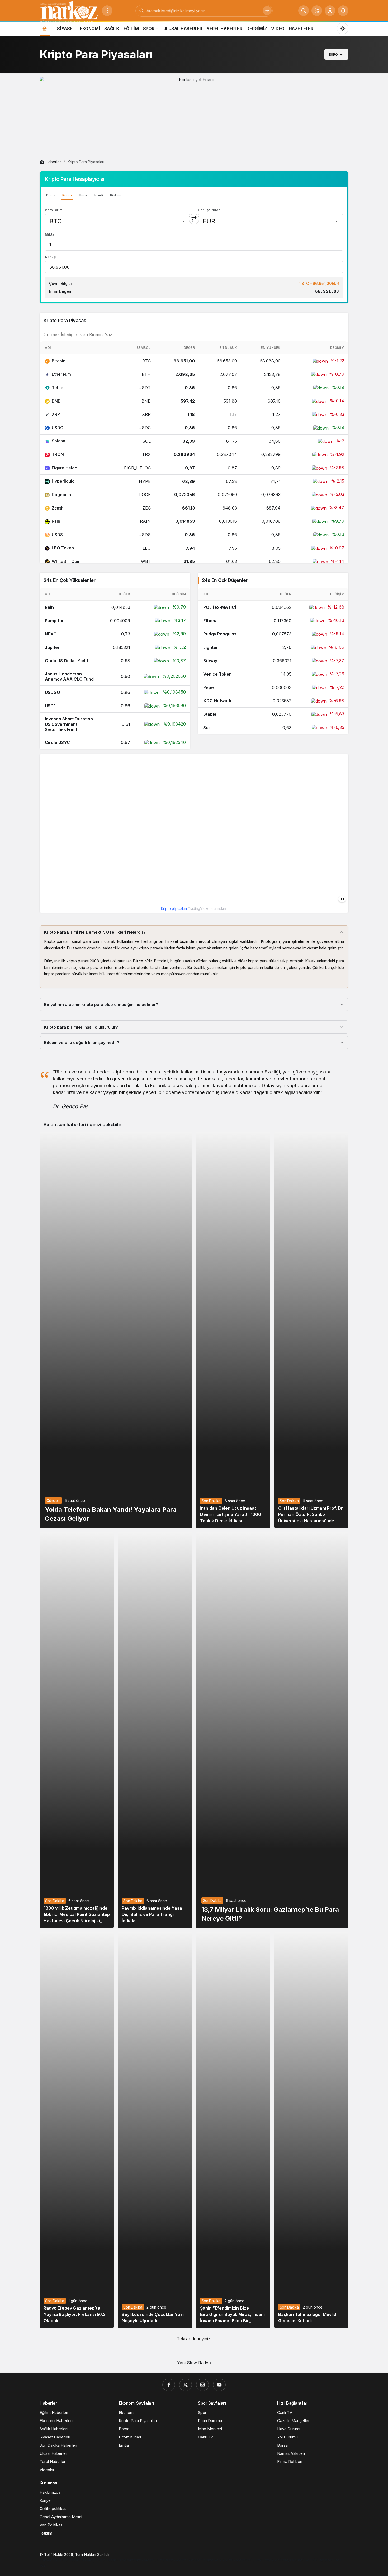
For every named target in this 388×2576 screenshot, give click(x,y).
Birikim (115, 195)
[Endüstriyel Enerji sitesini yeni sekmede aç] (194, 116)
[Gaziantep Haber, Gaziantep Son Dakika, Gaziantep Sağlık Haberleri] (69, 11)
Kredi (99, 195)
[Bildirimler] (343, 11)
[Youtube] (219, 2385)
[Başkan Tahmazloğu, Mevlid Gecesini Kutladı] (311, 2130)
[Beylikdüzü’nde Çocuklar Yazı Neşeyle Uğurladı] (155, 2130)
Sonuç (50, 257)
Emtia (83, 195)
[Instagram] (202, 2385)
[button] (317, 11)
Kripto (67, 195)
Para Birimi (54, 210)
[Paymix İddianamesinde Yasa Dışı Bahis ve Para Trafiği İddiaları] (155, 1730)
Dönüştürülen (209, 210)
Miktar (50, 234)
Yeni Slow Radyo (194, 2363)
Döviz (51, 195)
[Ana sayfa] (45, 28)
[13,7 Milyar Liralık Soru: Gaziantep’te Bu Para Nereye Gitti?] (272, 1730)
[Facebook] (169, 2385)
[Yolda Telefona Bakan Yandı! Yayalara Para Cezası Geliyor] (116, 1330)
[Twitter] (186, 2385)
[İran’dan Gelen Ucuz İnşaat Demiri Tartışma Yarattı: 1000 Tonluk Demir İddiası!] (233, 1330)
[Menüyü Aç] (107, 11)
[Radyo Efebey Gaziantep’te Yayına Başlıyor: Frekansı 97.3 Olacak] (77, 2130)
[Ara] (304, 11)
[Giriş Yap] (330, 11)
